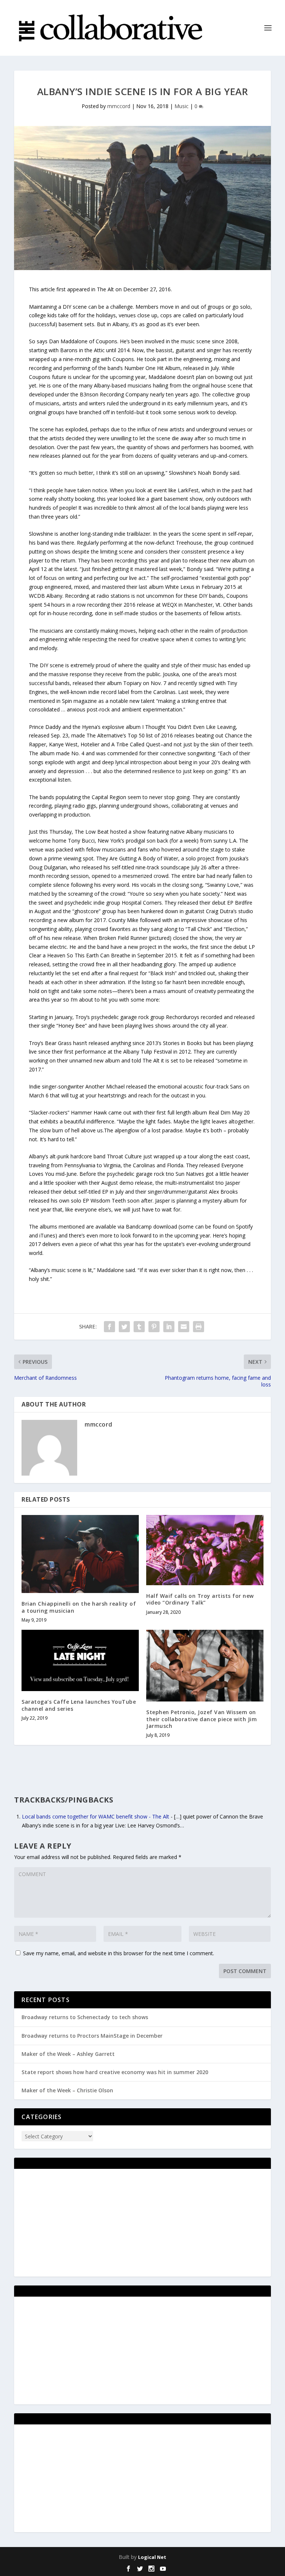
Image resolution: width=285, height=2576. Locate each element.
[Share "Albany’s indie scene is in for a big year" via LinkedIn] (169, 1327)
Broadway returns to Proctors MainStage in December (92, 2036)
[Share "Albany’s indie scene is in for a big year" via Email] (184, 1327)
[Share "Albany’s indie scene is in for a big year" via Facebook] (109, 1327)
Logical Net (152, 2557)
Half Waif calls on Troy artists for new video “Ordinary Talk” (200, 1599)
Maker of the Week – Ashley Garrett (68, 2054)
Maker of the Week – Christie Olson (67, 2090)
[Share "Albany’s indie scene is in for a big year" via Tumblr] (139, 1327)
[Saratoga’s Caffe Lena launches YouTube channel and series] (80, 1661)
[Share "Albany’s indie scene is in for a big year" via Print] (199, 1327)
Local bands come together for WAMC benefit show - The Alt (96, 1816)
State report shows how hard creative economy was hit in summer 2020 (115, 2072)
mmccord (119, 106)
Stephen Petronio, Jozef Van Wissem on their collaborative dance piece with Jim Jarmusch (202, 1719)
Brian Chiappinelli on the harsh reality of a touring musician (79, 1607)
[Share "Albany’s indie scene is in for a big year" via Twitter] (124, 1327)
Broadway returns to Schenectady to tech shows (85, 2017)
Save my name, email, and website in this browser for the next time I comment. (119, 1953)
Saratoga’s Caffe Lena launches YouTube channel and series (79, 1705)
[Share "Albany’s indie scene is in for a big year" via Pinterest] (154, 1327)
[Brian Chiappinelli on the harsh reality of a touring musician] (80, 1554)
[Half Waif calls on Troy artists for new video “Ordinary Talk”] (205, 1550)
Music (181, 106)
